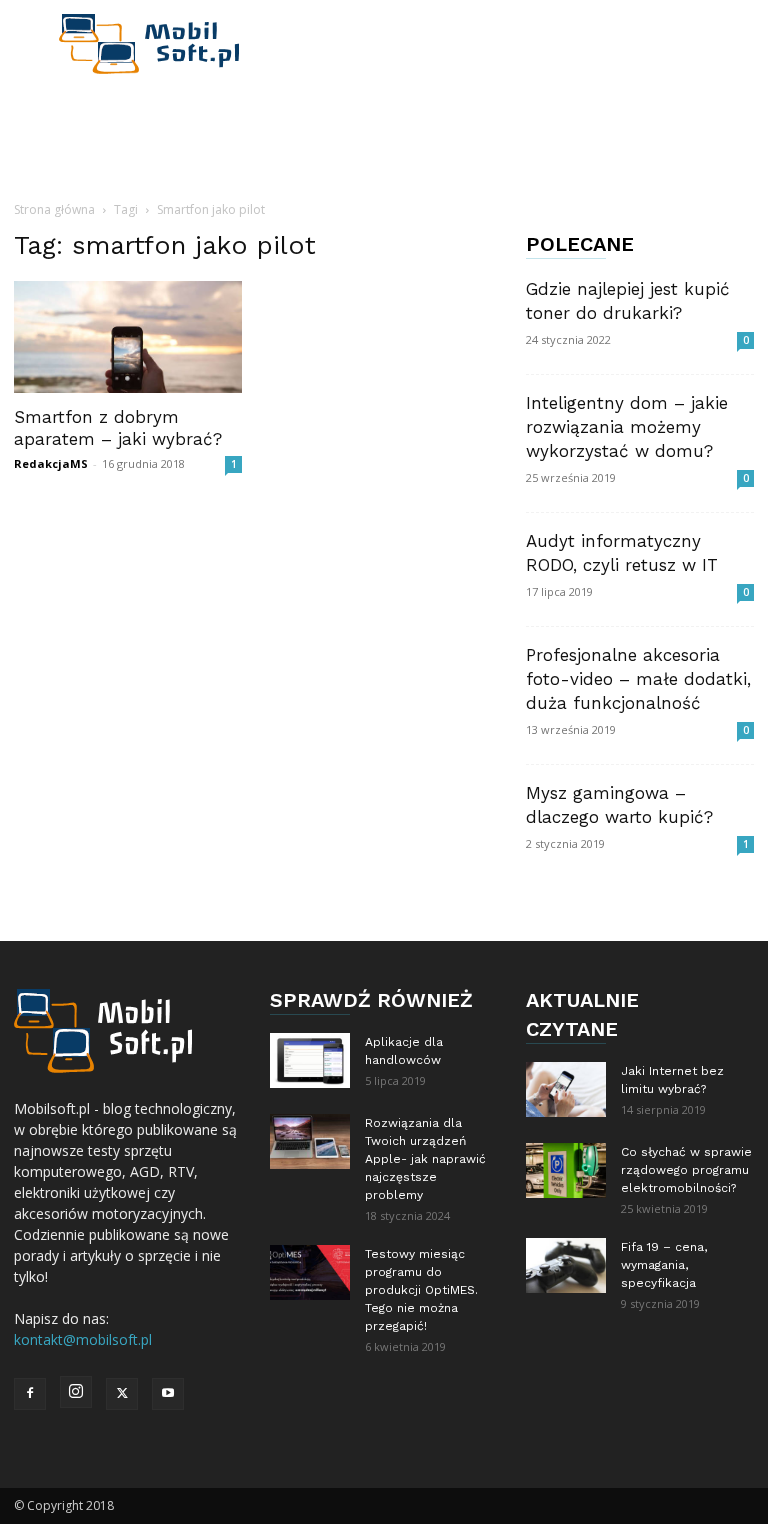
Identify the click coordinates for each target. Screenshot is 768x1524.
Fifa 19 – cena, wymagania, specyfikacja (664, 1265)
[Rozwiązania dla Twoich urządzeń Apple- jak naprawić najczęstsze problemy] (310, 1141)
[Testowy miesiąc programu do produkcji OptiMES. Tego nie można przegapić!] (310, 1272)
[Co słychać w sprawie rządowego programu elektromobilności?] (566, 1170)
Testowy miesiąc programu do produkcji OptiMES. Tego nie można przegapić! (421, 1290)
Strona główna (54, 209)
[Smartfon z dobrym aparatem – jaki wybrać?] (128, 337)
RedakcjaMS (51, 463)
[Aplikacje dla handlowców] (310, 1060)
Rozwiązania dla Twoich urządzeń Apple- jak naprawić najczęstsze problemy (425, 1159)
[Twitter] (122, 1394)
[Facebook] (30, 1394)
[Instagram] (76, 1392)
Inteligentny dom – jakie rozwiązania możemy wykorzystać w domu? (627, 427)
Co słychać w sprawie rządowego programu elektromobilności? (686, 1170)
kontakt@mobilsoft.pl (83, 1339)
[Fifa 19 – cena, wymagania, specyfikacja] (566, 1265)
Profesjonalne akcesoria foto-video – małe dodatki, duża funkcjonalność (638, 679)
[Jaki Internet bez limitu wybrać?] (566, 1089)
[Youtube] (168, 1394)
